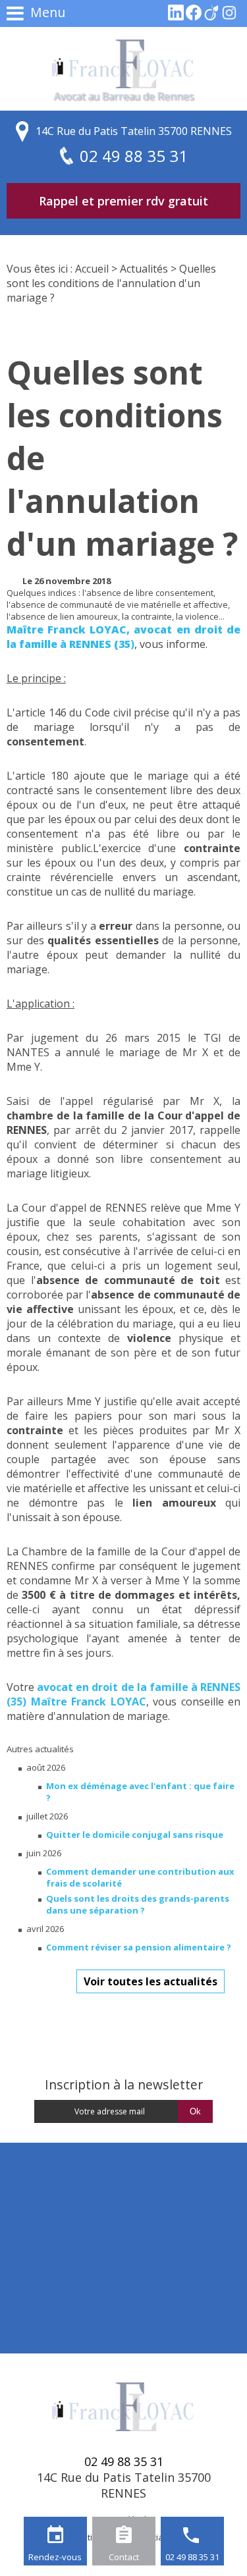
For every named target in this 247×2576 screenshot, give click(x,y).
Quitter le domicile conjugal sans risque (135, 1835)
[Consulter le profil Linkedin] (176, 17)
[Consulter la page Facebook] (194, 17)
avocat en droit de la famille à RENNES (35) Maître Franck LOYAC (123, 1694)
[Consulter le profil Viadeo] (211, 17)
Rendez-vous (55, 2557)
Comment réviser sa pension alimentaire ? (139, 1947)
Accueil (92, 269)
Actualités (144, 269)
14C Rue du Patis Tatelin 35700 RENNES (134, 131)
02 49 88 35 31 (192, 2557)
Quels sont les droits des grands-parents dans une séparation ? (138, 1904)
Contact (124, 2557)
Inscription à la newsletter (124, 2084)
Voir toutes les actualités (151, 1981)
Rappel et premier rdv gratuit (123, 201)
